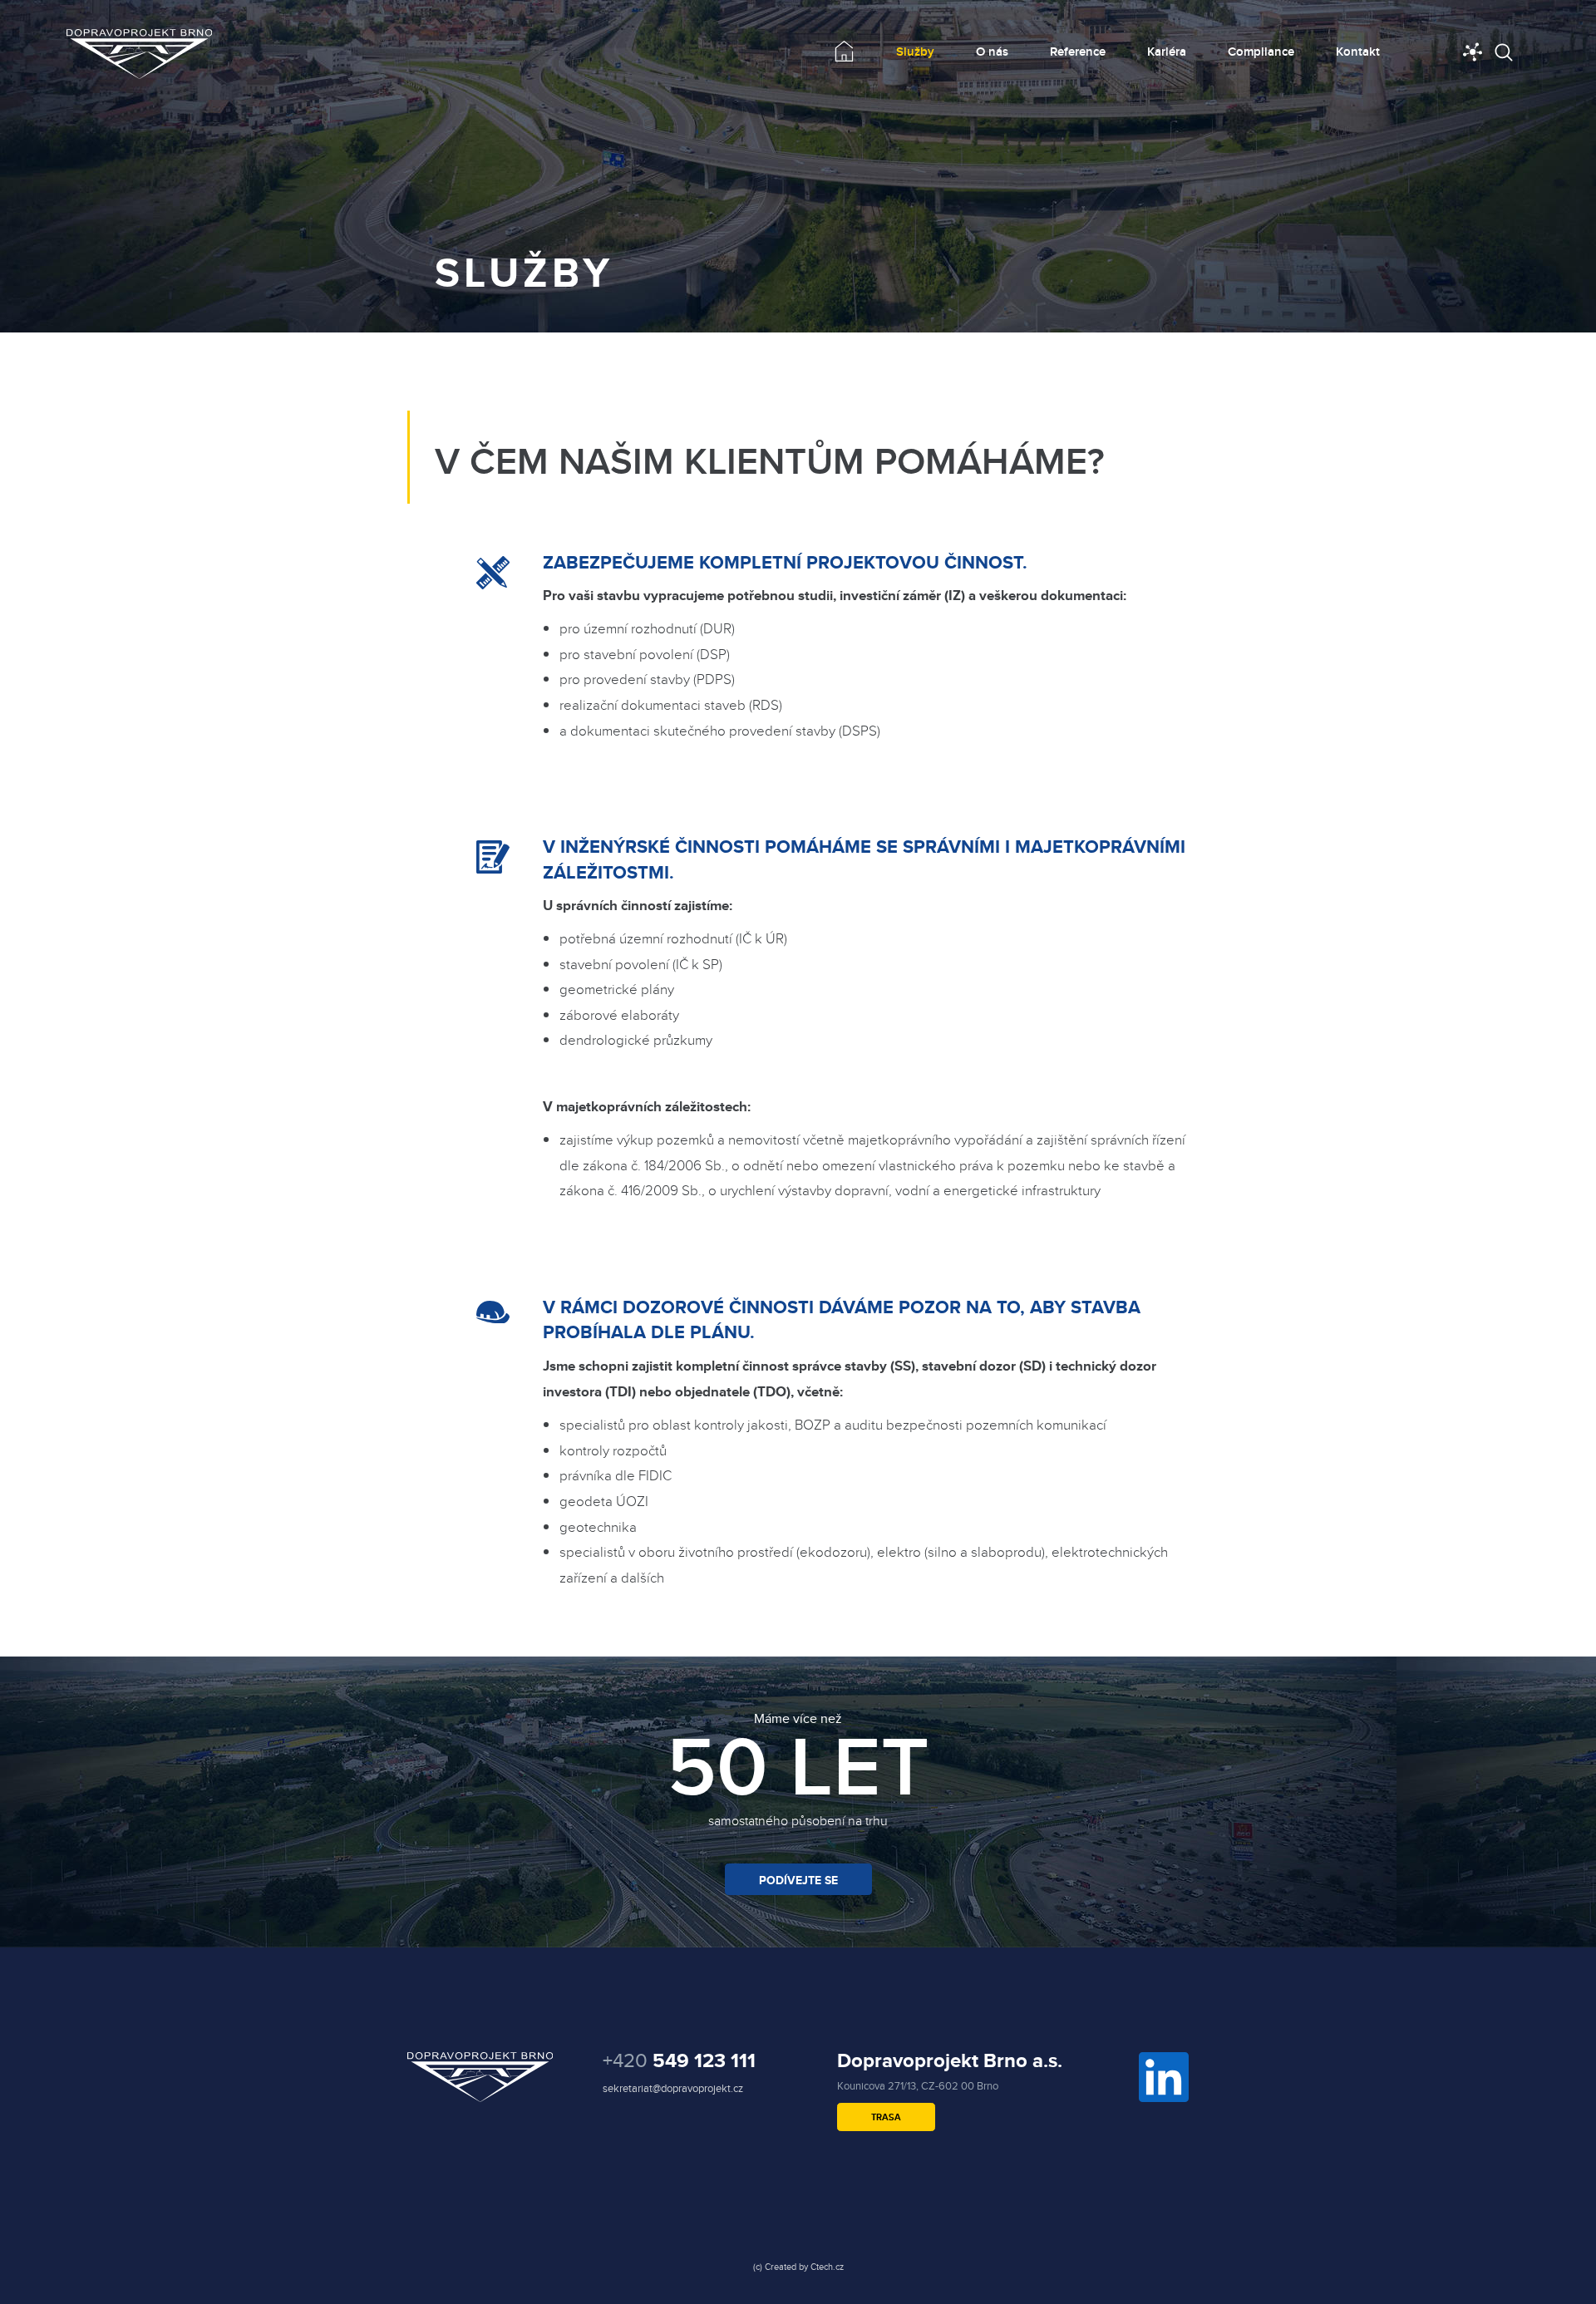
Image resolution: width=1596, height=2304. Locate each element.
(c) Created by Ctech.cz (798, 2267)
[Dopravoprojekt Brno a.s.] (139, 54)
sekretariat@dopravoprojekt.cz (673, 2088)
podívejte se (798, 1880)
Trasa (886, 2117)
